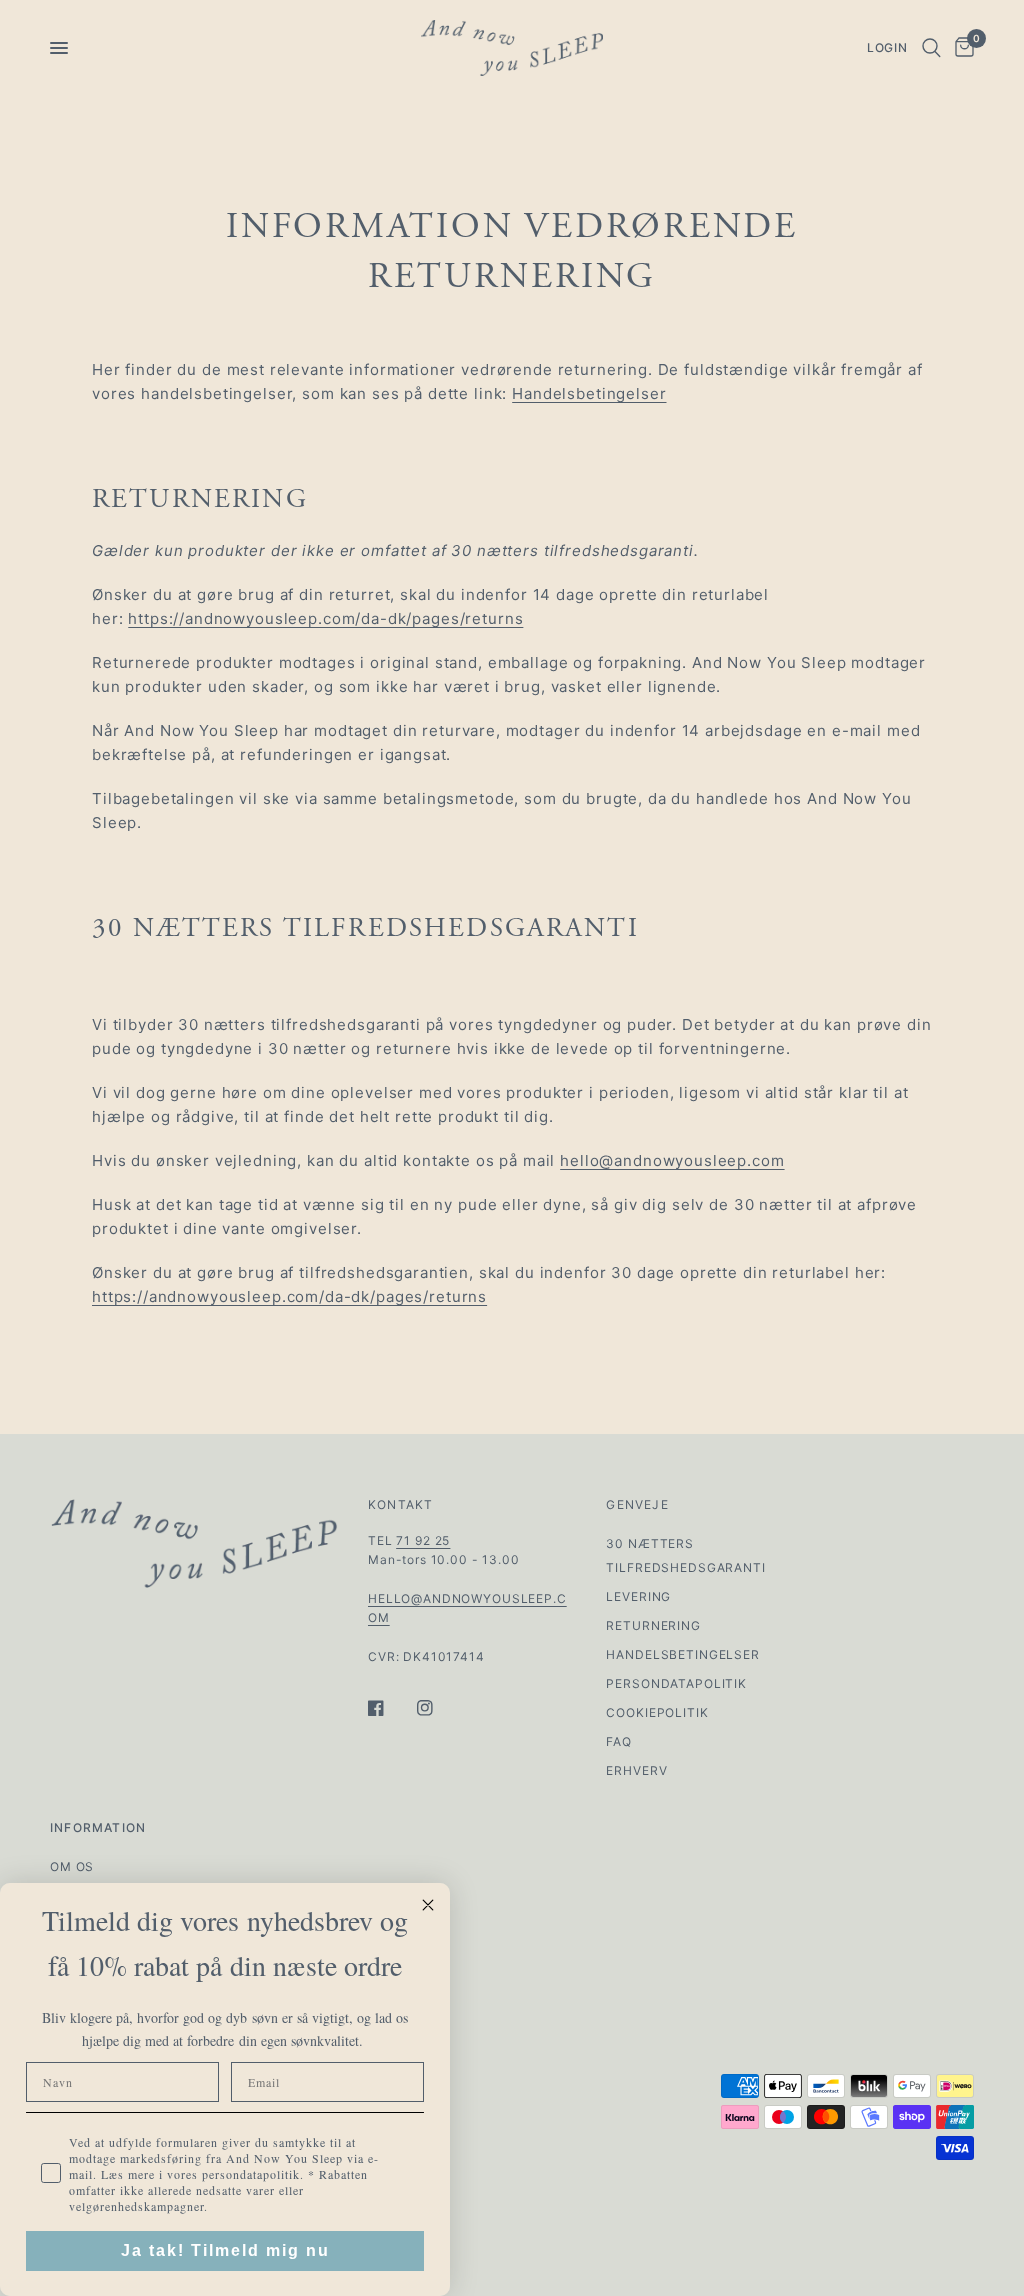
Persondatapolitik (676, 1683)
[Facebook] (390, 1708)
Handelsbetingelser (589, 393)
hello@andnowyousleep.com (672, 1160)
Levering (638, 1596)
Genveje (637, 1505)
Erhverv (636, 1770)
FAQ (619, 1741)
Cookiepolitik (657, 1712)
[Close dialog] (428, 1905)
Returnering (653, 1625)
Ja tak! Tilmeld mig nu (225, 2250)
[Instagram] (439, 1708)
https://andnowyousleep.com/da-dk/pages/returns (325, 618)
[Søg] (931, 48)
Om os (72, 1866)
